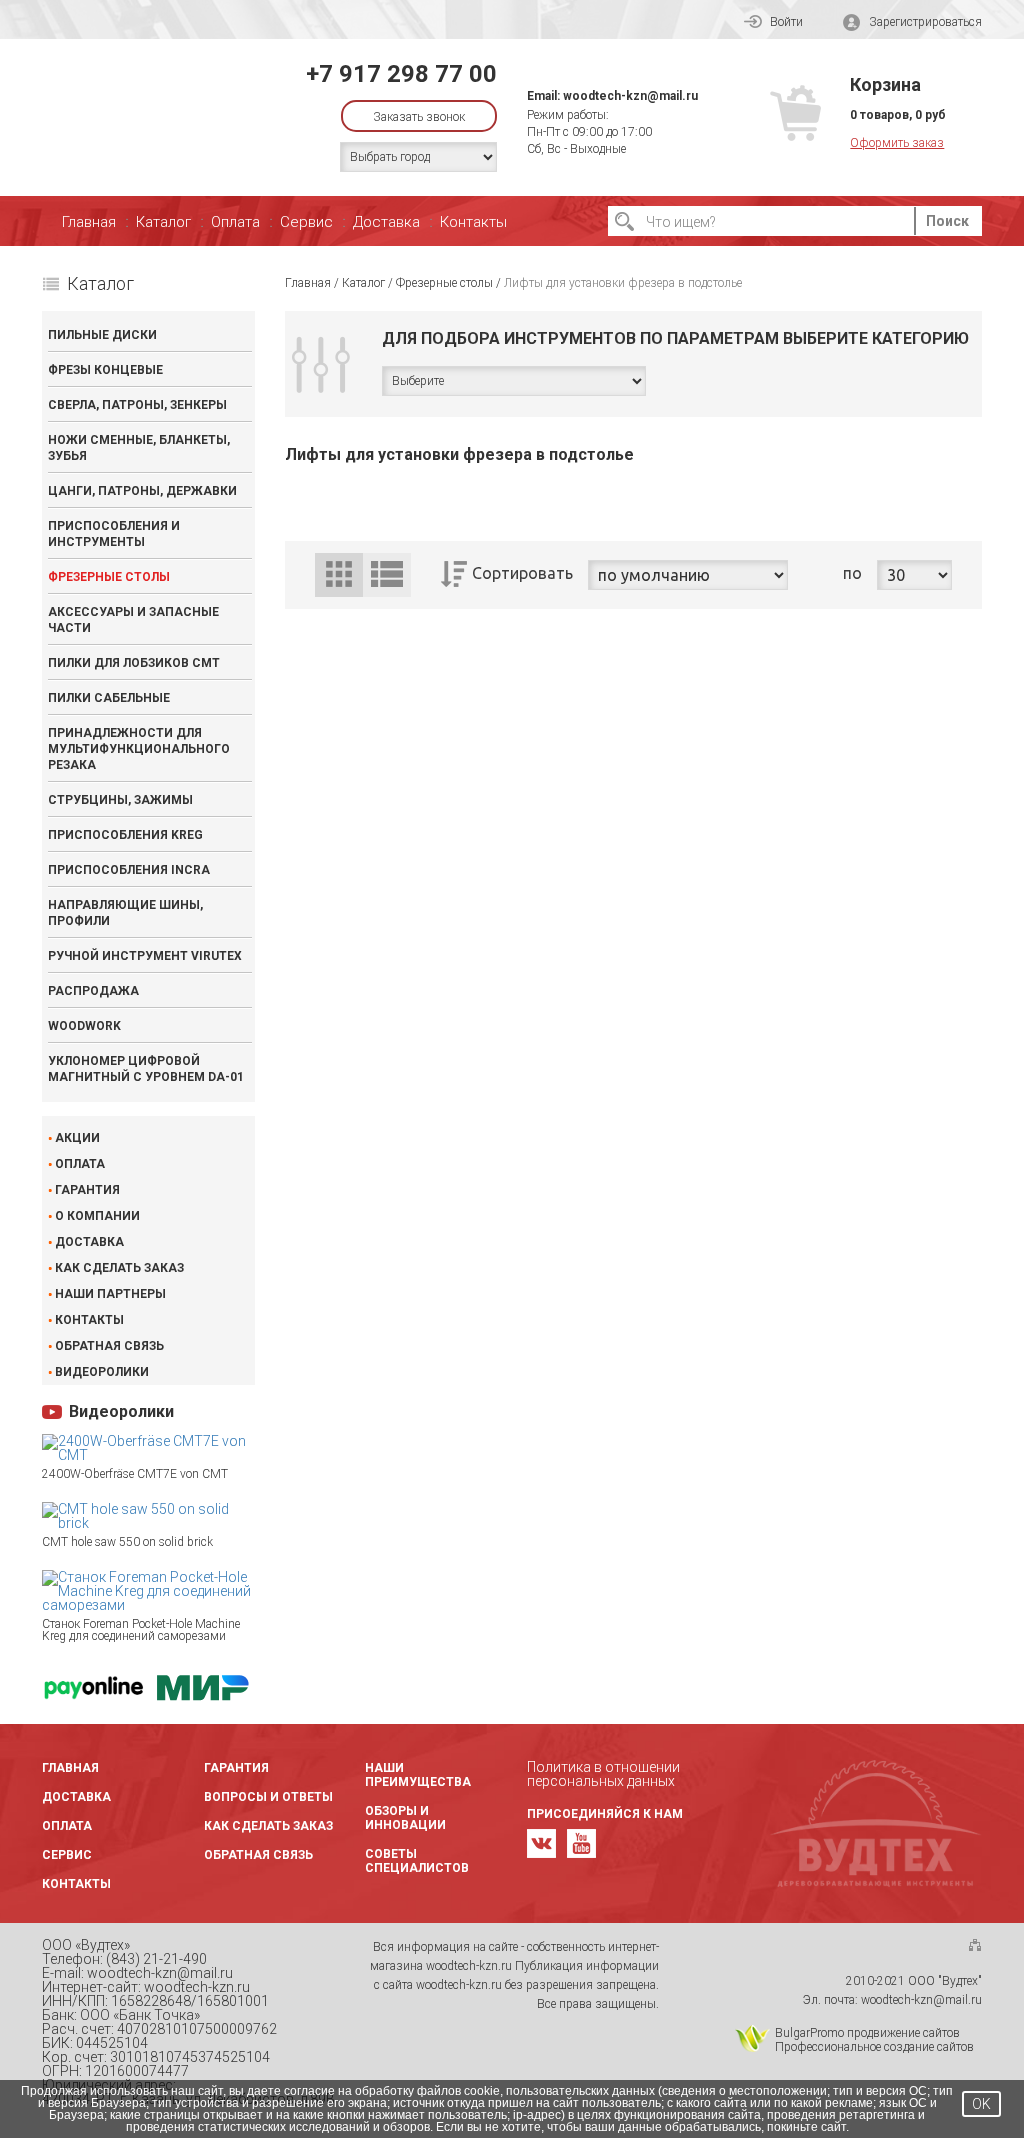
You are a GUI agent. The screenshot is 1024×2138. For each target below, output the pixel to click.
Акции (77, 1138)
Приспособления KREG (125, 835)
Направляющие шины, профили (125, 913)
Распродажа (93, 991)
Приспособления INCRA (129, 870)
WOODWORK (84, 1026)
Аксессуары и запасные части (133, 620)
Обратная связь (109, 1346)
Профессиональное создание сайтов (874, 2047)
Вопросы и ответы (268, 1797)
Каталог (163, 222)
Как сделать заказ (119, 1268)
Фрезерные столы (109, 577)
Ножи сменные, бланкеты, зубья (139, 448)
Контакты (473, 222)
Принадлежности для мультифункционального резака (139, 749)
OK (981, 2104)
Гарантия (87, 1190)
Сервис (306, 222)
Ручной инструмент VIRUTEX (145, 956)
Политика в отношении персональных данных (603, 1774)
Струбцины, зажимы (120, 800)
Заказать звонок (419, 117)
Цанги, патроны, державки (142, 491)
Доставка (386, 222)
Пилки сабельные (109, 698)
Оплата (235, 222)
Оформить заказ (897, 143)
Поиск (947, 221)
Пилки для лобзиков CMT (134, 663)
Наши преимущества (418, 1775)
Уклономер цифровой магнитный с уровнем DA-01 (146, 1069)
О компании (97, 1216)
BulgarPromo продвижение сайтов (867, 2033)
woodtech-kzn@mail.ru (630, 96)
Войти (786, 22)
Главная (89, 222)
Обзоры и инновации (405, 1818)
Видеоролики (102, 1372)
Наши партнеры (110, 1294)
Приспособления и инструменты (114, 534)
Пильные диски (102, 335)
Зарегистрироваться (925, 22)
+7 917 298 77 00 (401, 74)
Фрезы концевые (105, 370)
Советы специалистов (417, 1861)
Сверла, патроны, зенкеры (137, 405)
